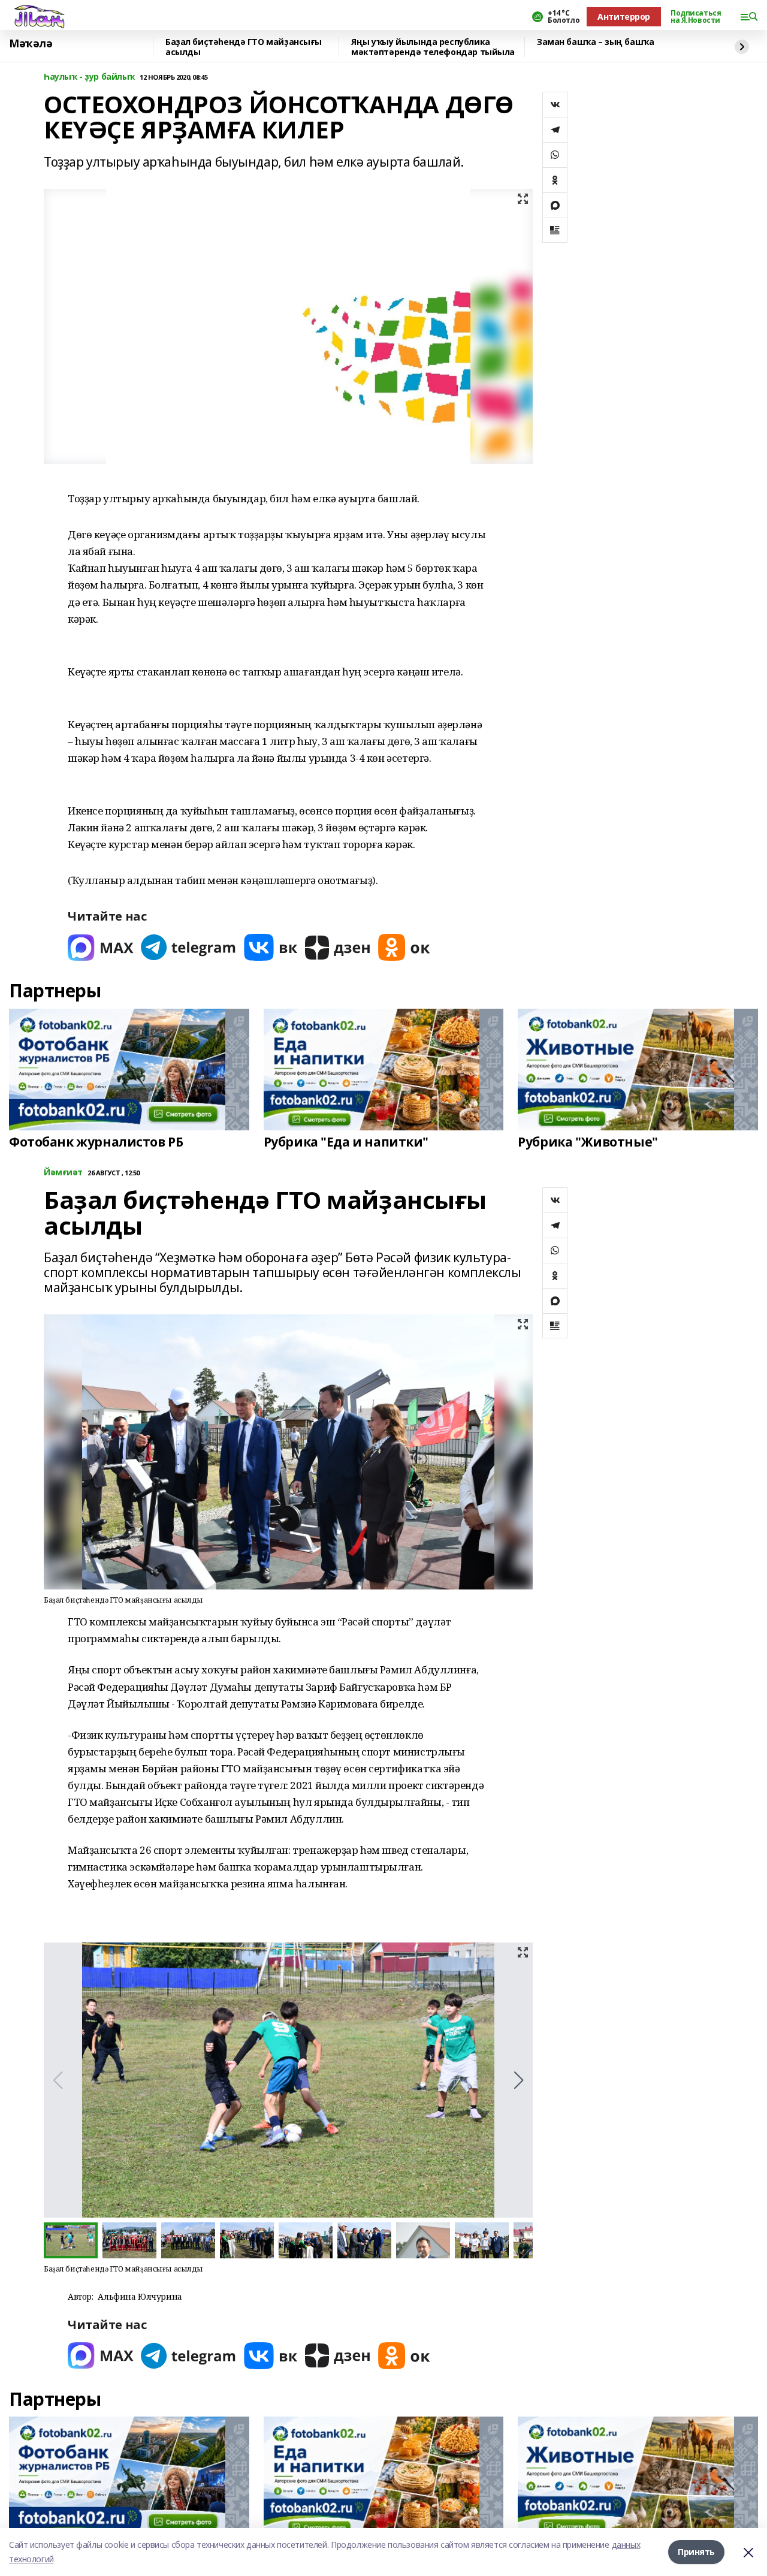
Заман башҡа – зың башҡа (595, 42)
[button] (519, 2080)
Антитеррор (624, 16)
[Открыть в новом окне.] (101, 947)
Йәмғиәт (63, 1173)
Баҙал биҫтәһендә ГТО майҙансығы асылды (244, 47)
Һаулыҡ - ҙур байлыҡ (89, 77)
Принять (696, 2552)
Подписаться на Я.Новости (696, 17)
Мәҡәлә (31, 44)
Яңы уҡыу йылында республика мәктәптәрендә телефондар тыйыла (433, 47)
